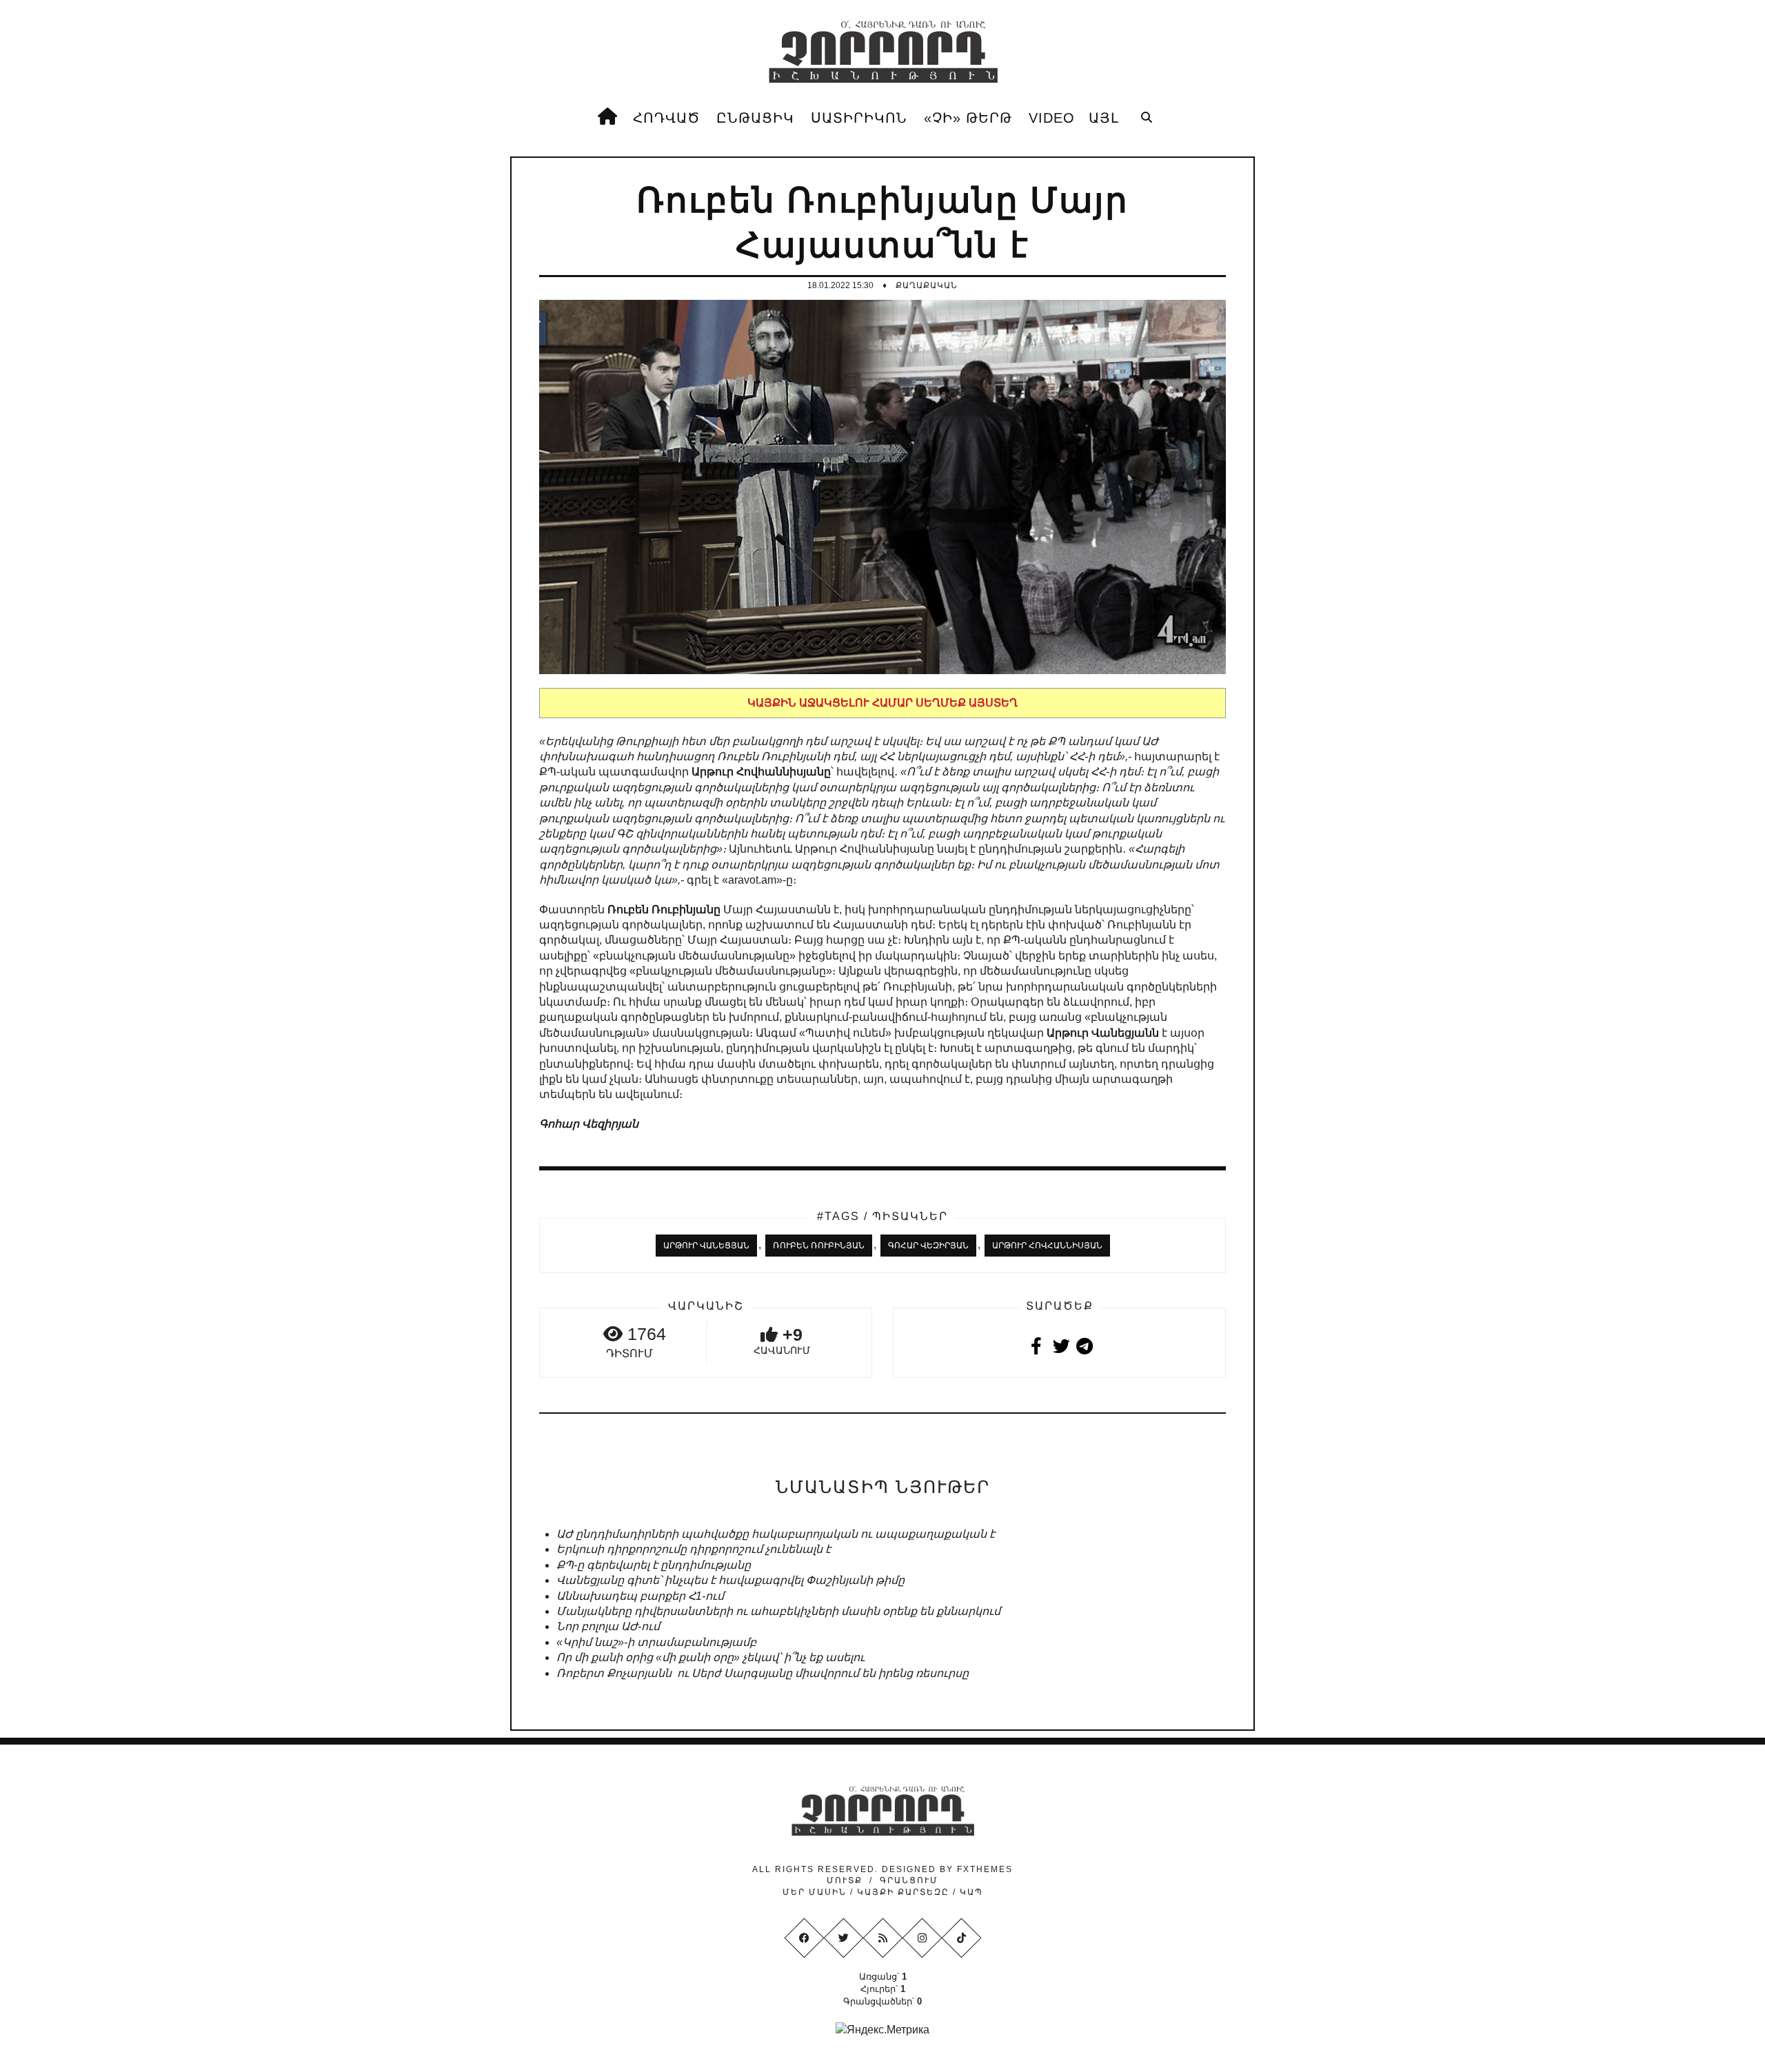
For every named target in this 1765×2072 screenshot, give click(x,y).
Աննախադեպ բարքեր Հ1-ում (640, 1596)
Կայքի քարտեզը (903, 1892)
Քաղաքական (927, 285)
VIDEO (1052, 118)
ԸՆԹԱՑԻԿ (755, 118)
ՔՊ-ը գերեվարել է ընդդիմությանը (654, 1565)
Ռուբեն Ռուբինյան (819, 1246)
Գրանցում (909, 1880)
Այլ (1104, 118)
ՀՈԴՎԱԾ (666, 118)
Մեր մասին (816, 1892)
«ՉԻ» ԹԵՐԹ (968, 118)
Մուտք (845, 1880)
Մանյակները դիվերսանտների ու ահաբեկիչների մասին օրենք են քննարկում (778, 1611)
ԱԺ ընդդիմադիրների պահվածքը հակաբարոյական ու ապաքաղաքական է (776, 1534)
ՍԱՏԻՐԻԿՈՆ (859, 118)
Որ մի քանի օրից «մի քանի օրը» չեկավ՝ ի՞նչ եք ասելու (710, 1657)
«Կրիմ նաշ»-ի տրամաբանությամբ (656, 1642)
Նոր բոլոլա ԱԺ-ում (608, 1626)
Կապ (970, 1892)
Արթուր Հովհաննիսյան (1047, 1246)
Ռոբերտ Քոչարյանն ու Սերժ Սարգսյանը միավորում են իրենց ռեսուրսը (763, 1673)
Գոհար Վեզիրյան (928, 1246)
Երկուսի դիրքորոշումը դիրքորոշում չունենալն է (694, 1549)
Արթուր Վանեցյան (706, 1246)
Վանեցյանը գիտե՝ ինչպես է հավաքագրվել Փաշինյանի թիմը (730, 1580)
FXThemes (985, 1869)
